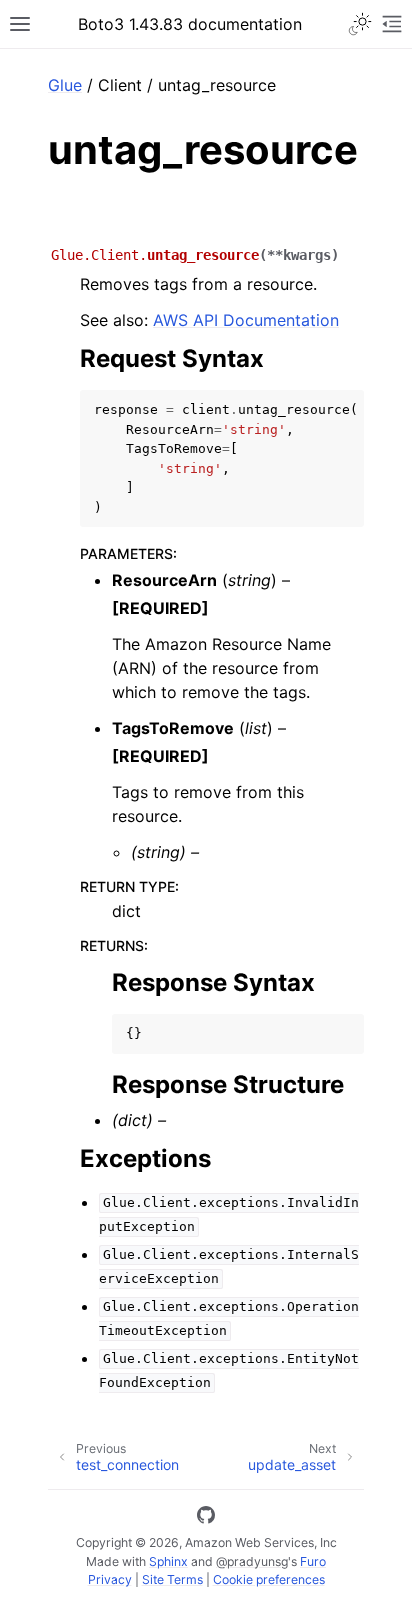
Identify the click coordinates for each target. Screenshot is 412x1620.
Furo (313, 1561)
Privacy (110, 1579)
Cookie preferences (269, 1579)
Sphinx (168, 1561)
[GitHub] (206, 1518)
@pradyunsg (252, 1561)
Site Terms (172, 1579)
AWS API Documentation (246, 320)
